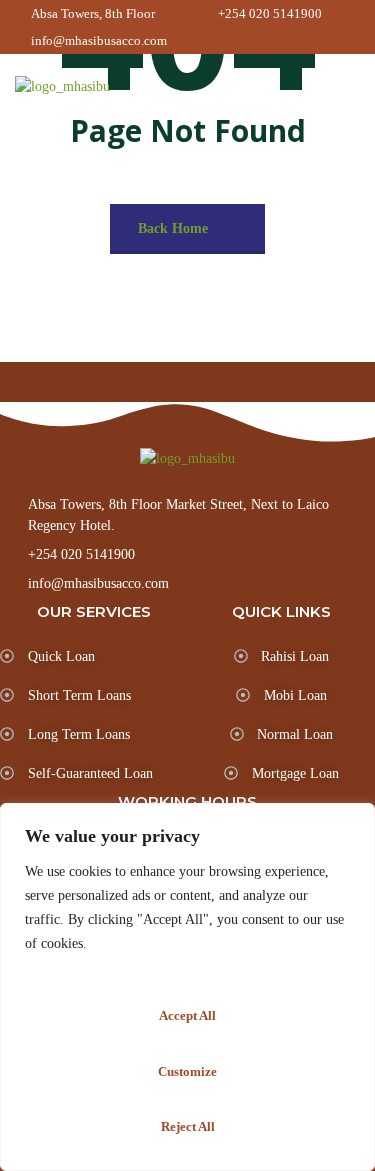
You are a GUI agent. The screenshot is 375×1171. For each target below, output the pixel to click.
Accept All (187, 1015)
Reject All (188, 1126)
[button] (348, 88)
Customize (187, 1071)
